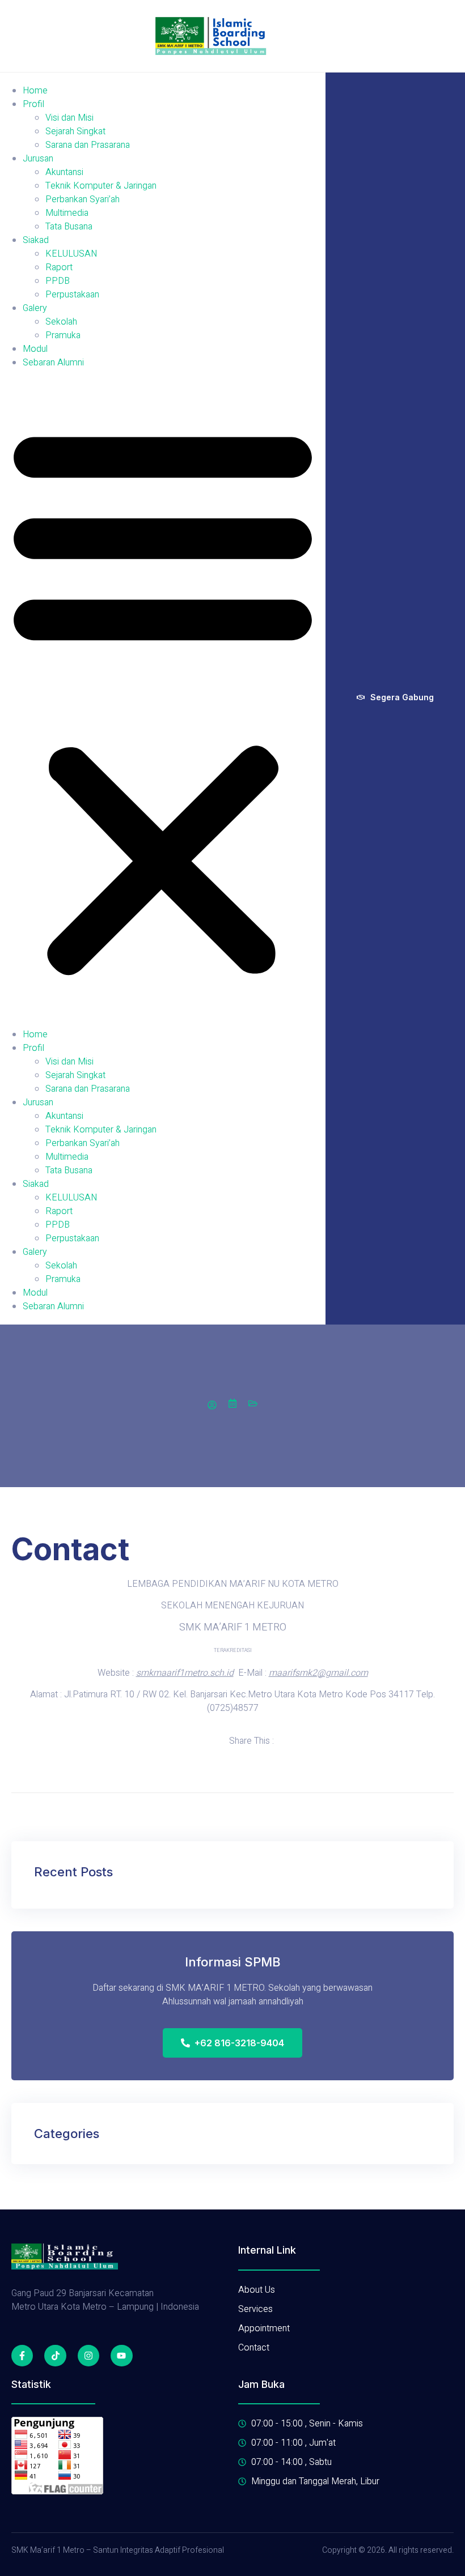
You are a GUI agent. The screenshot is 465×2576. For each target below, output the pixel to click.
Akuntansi (64, 172)
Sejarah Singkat (75, 131)
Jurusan (38, 159)
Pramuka (63, 335)
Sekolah (61, 322)
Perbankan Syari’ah (83, 199)
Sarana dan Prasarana (88, 145)
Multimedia (67, 213)
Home (35, 91)
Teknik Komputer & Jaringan (101, 186)
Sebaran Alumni (53, 363)
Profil (33, 104)
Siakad (36, 240)
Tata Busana (69, 227)
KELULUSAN (71, 254)
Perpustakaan (72, 295)
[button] (163, 699)
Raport (59, 267)
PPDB (58, 281)
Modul (35, 349)
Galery (35, 308)
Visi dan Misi (69, 118)
